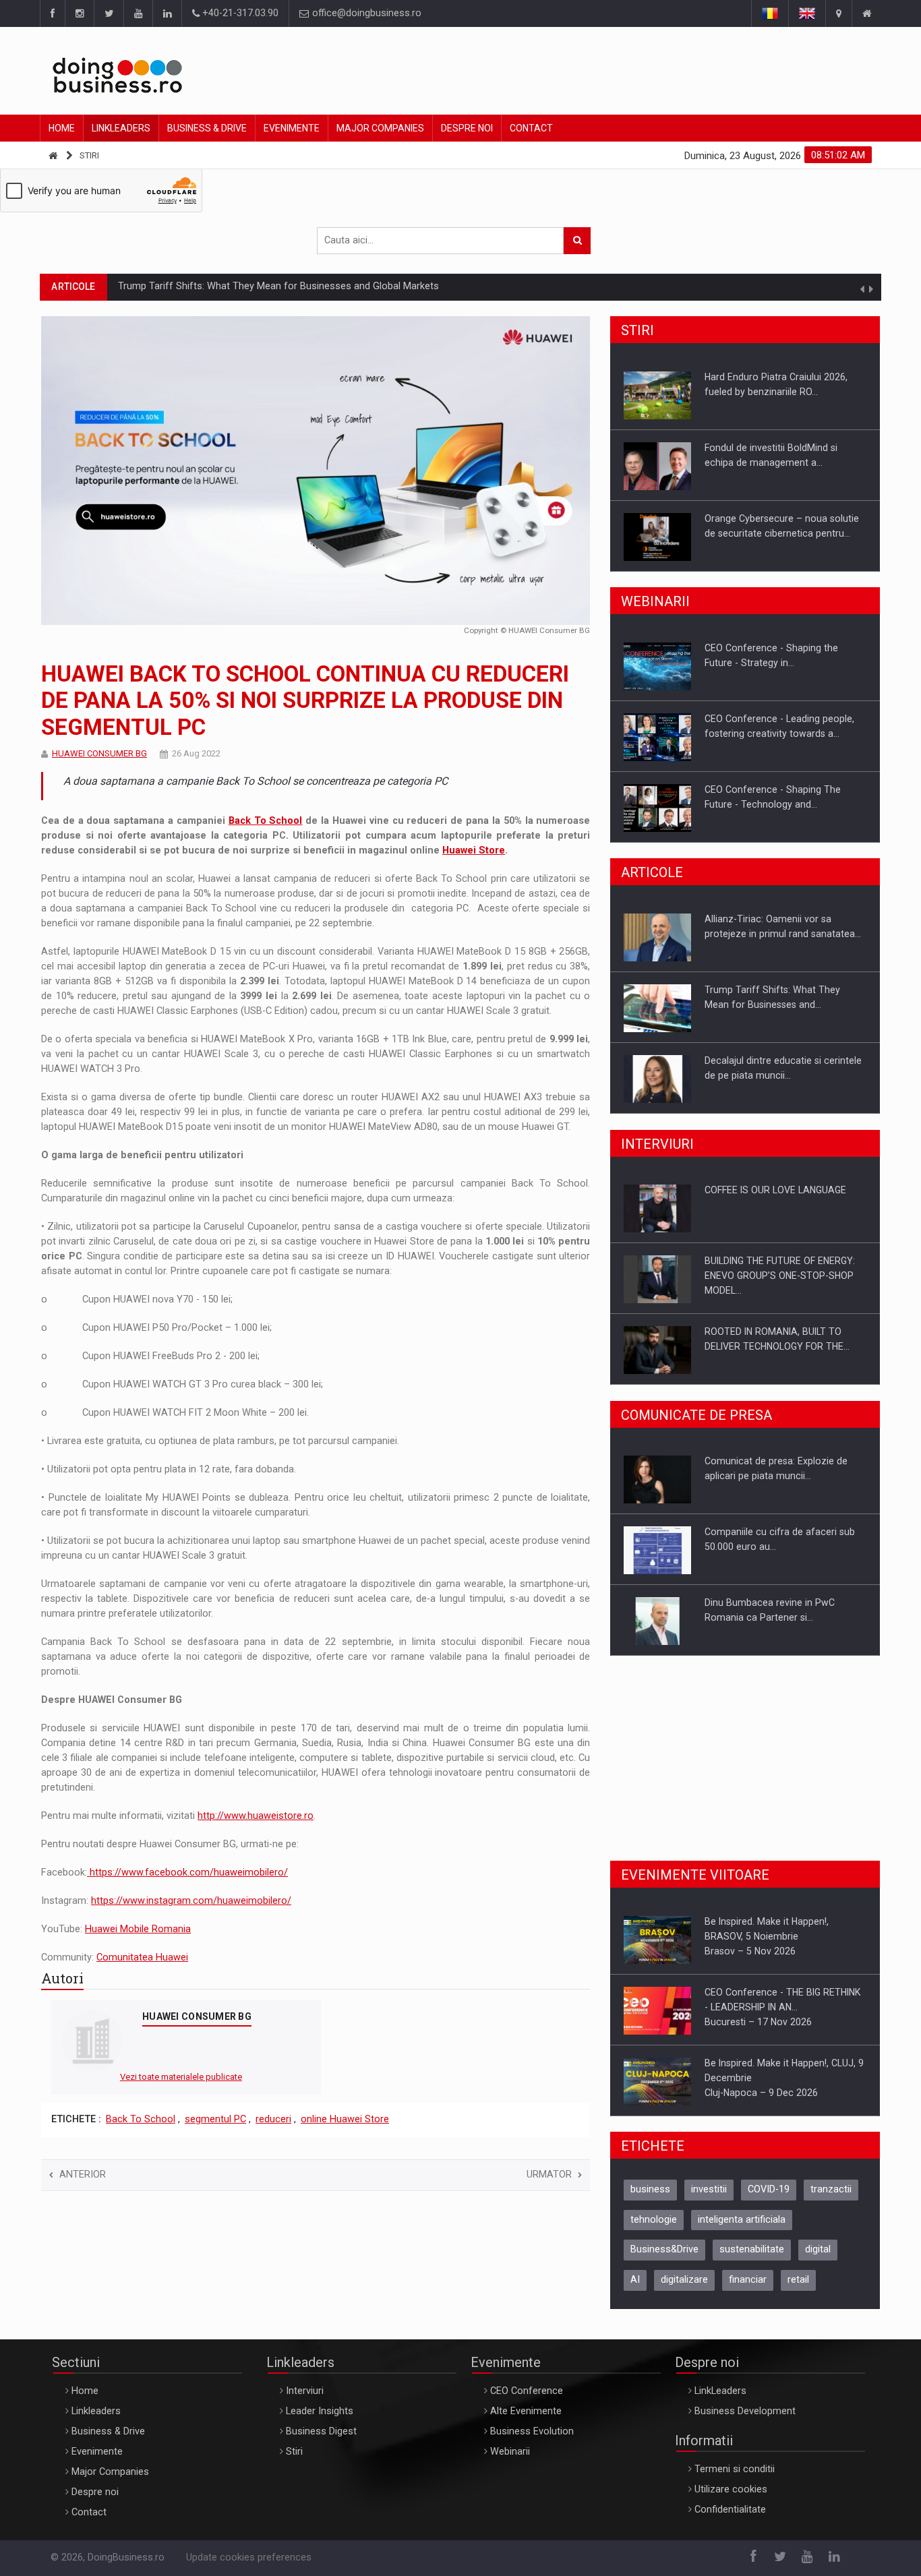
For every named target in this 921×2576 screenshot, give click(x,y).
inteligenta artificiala (742, 2220)
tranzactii (831, 2189)
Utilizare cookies (731, 2489)
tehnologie (654, 2220)
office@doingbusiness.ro (365, 13)
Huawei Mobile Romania (138, 1929)
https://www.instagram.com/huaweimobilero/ (191, 1901)
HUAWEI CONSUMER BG (99, 753)
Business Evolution (532, 2431)
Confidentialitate (730, 2510)
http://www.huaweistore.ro (256, 1816)
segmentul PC (215, 2119)
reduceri (273, 2119)
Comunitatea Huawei (142, 1957)
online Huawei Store (345, 2119)
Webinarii (510, 2452)
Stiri (89, 155)
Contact (531, 128)
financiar (748, 2280)
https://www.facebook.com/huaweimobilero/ (187, 1873)
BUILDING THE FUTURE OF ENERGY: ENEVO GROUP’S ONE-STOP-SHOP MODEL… (780, 1205)
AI (635, 2280)
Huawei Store (474, 850)
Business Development (745, 2411)
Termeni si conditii (735, 2469)
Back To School (266, 821)
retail (798, 2280)
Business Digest (321, 2431)
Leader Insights (320, 2411)
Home (62, 128)
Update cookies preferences (249, 2557)
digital (818, 2249)
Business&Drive (664, 2249)
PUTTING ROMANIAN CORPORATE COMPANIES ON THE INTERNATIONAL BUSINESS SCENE (785, 1346)
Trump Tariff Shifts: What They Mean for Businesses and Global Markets (278, 286)
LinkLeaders (720, 2391)
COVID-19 (769, 2189)
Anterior (83, 2175)
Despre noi (467, 128)
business (650, 2189)
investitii (709, 2189)
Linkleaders (121, 128)
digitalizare (684, 2280)
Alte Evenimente (526, 2411)
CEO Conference (527, 2391)
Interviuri (305, 2391)
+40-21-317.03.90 (239, 13)
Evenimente (292, 128)
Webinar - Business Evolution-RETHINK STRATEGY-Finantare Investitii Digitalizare (770, 804)
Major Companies (380, 128)
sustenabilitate (752, 2249)
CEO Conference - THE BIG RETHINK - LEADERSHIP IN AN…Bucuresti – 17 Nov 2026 (782, 1937)
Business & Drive (207, 128)
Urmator (549, 2175)
